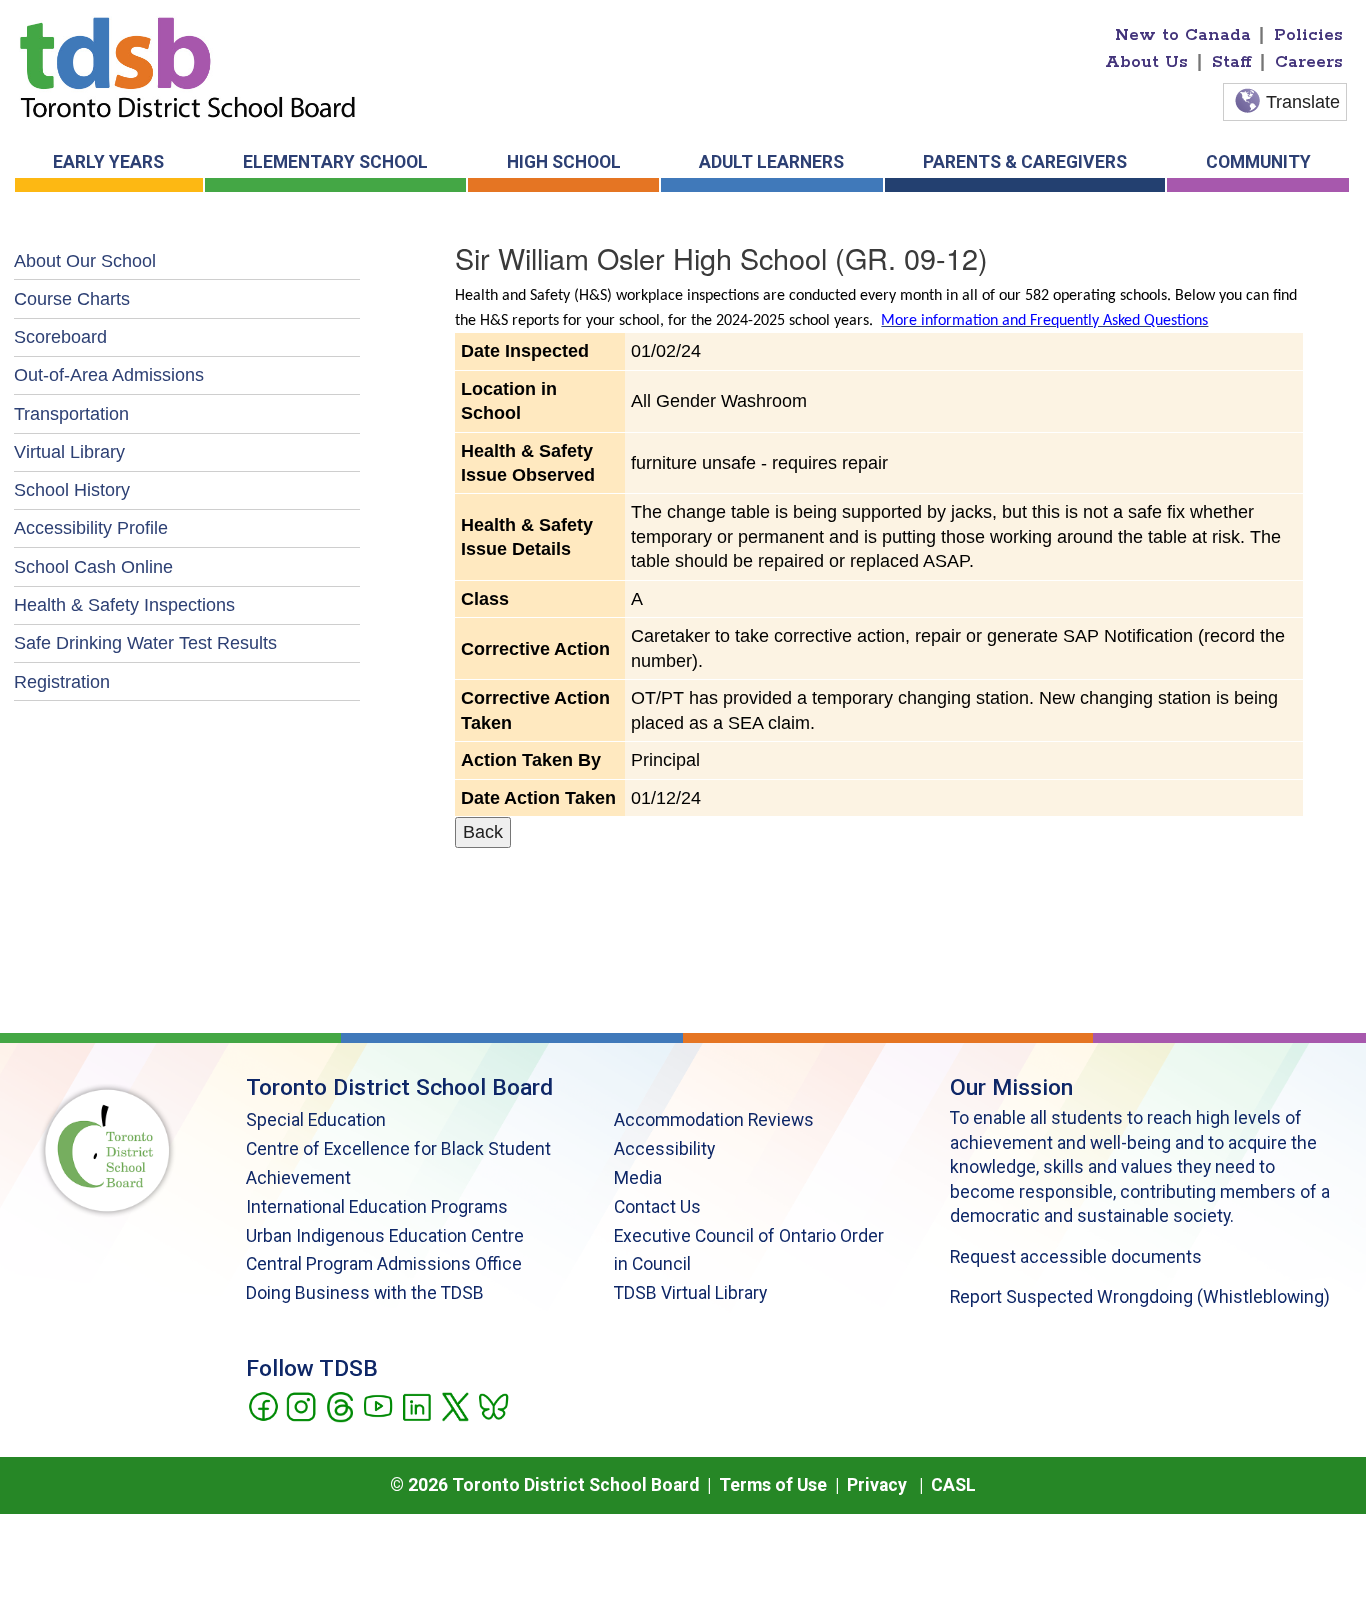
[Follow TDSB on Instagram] (300, 1405)
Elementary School (335, 162)
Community (1258, 162)
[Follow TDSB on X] (454, 1405)
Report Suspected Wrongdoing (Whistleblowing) (1140, 1297)
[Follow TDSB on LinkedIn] (416, 1405)
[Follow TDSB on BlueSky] (492, 1405)
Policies (1308, 35)
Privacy (877, 1485)
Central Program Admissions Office (384, 1264)
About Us (1146, 62)
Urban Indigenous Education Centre (385, 1236)
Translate (1303, 102)
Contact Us (657, 1207)
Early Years (108, 162)
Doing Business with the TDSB (365, 1293)
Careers (1309, 62)
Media (638, 1178)
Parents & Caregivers (1025, 162)
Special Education (316, 1120)
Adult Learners (771, 162)
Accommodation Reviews (714, 1120)
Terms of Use (773, 1485)
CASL (953, 1485)
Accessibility (664, 1149)
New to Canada (1183, 35)
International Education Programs (377, 1207)
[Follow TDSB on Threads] (339, 1405)
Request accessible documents (1076, 1257)
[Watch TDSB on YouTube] (377, 1405)
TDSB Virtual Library (690, 1293)
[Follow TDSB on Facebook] (262, 1405)
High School (564, 162)
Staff (1232, 62)
